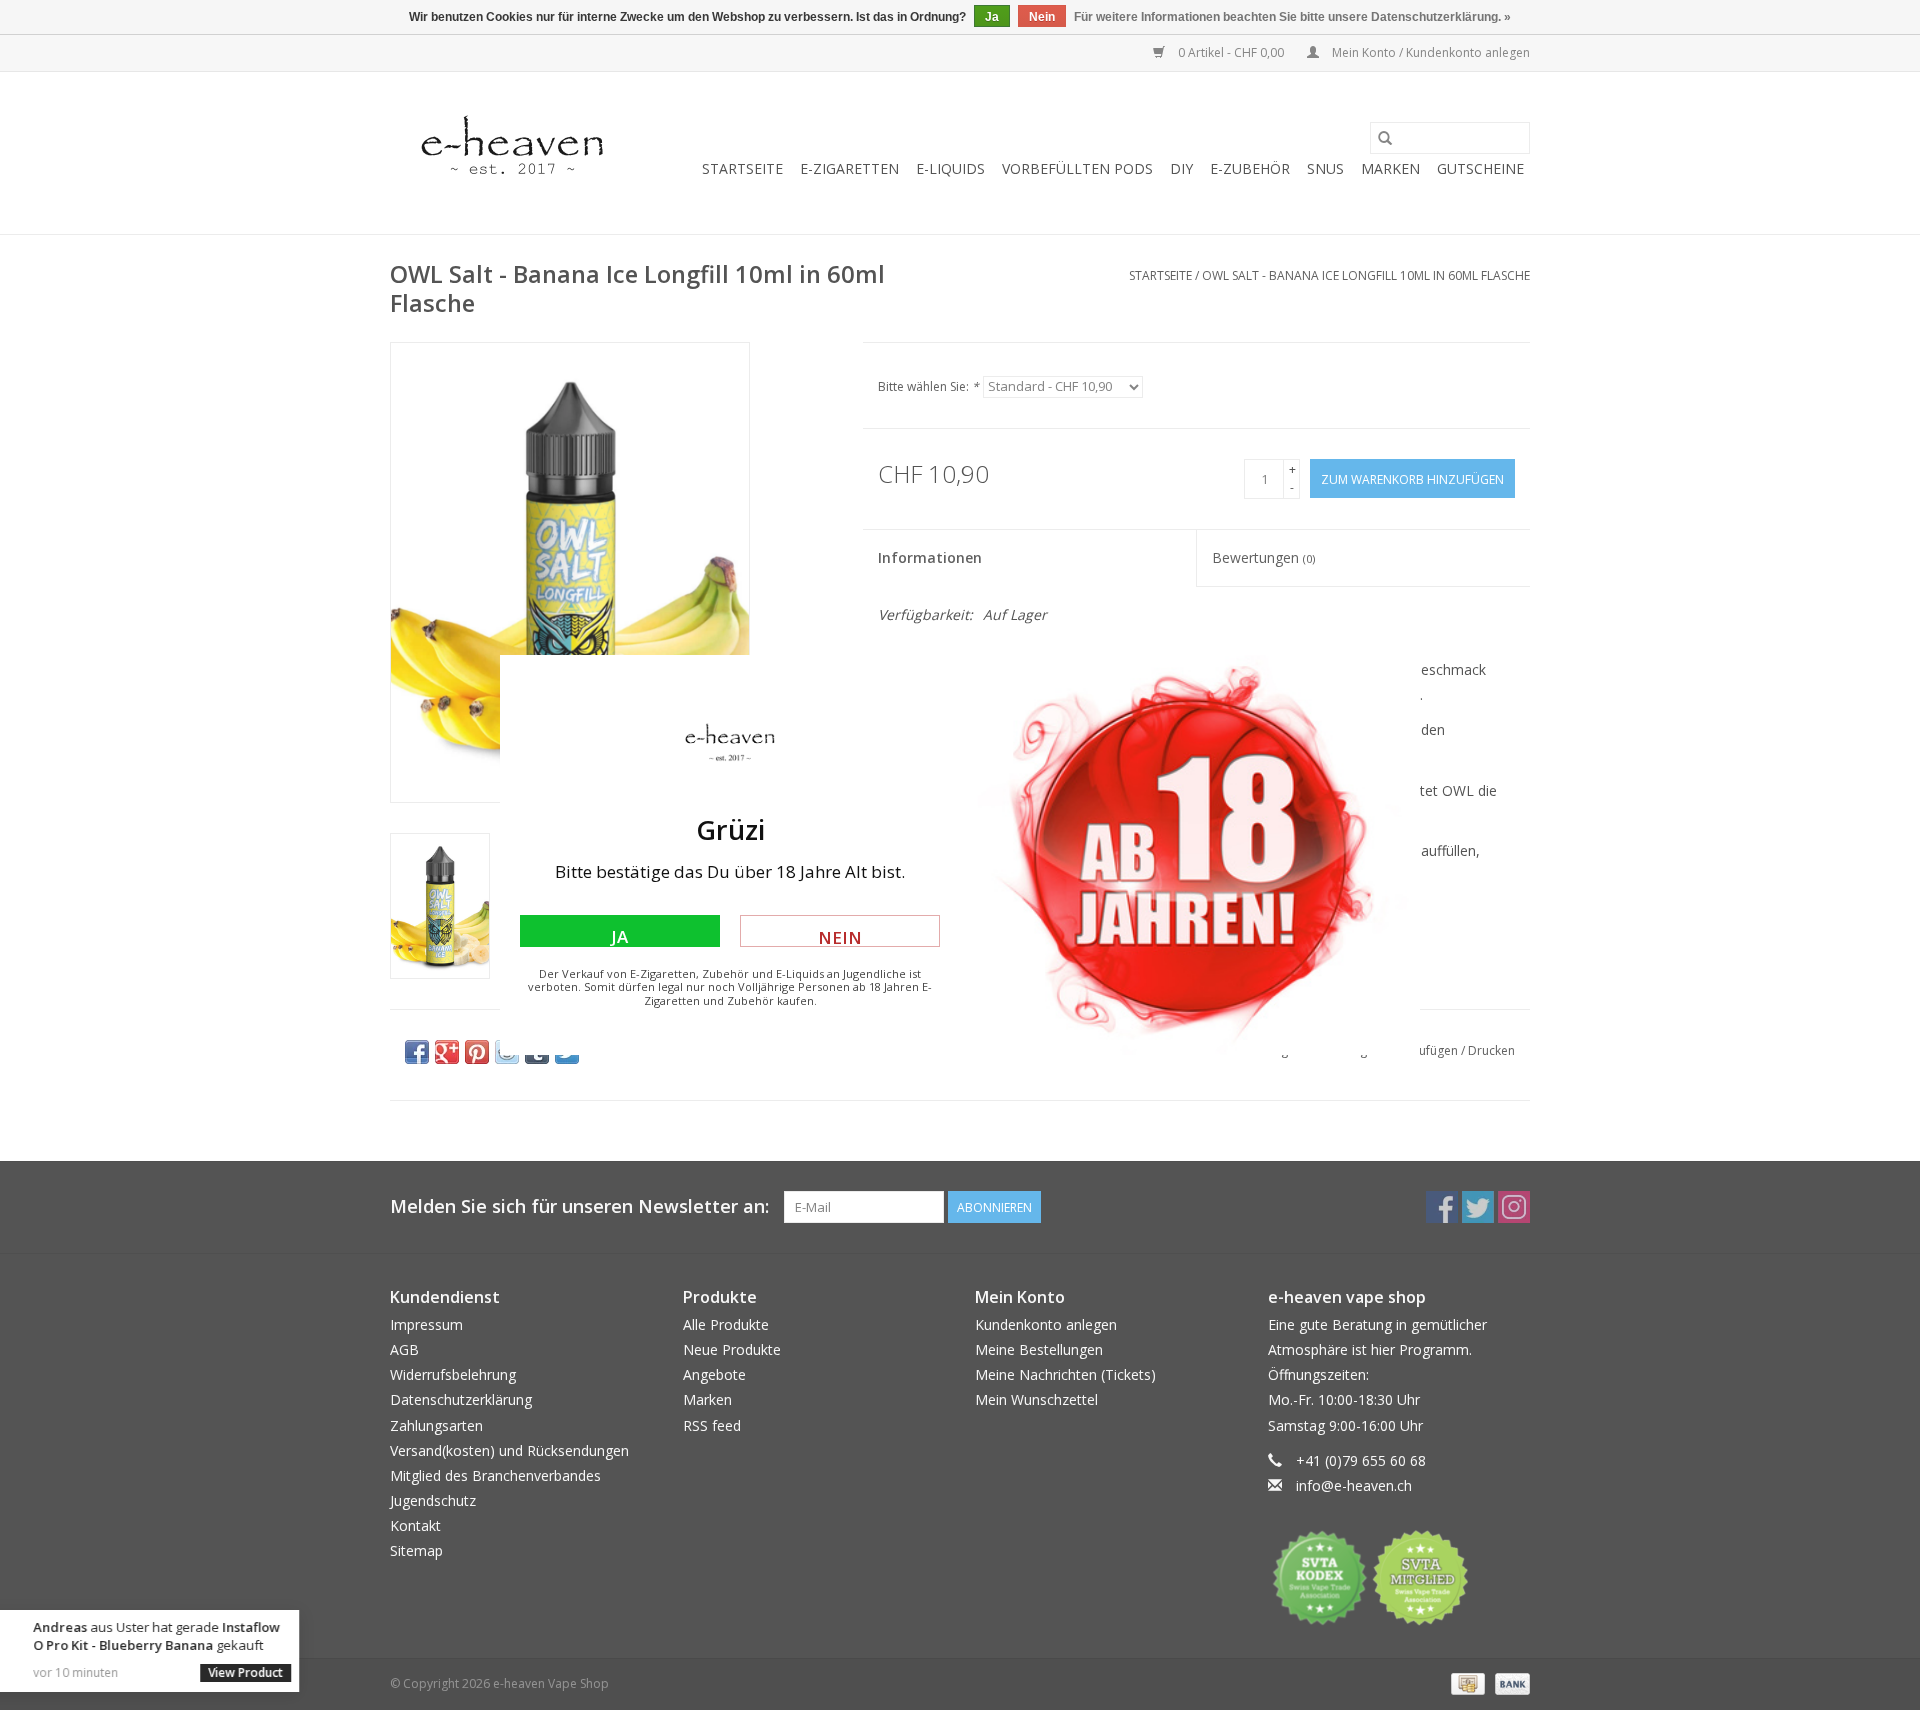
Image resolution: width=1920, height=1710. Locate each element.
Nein (840, 936)
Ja (619, 936)
